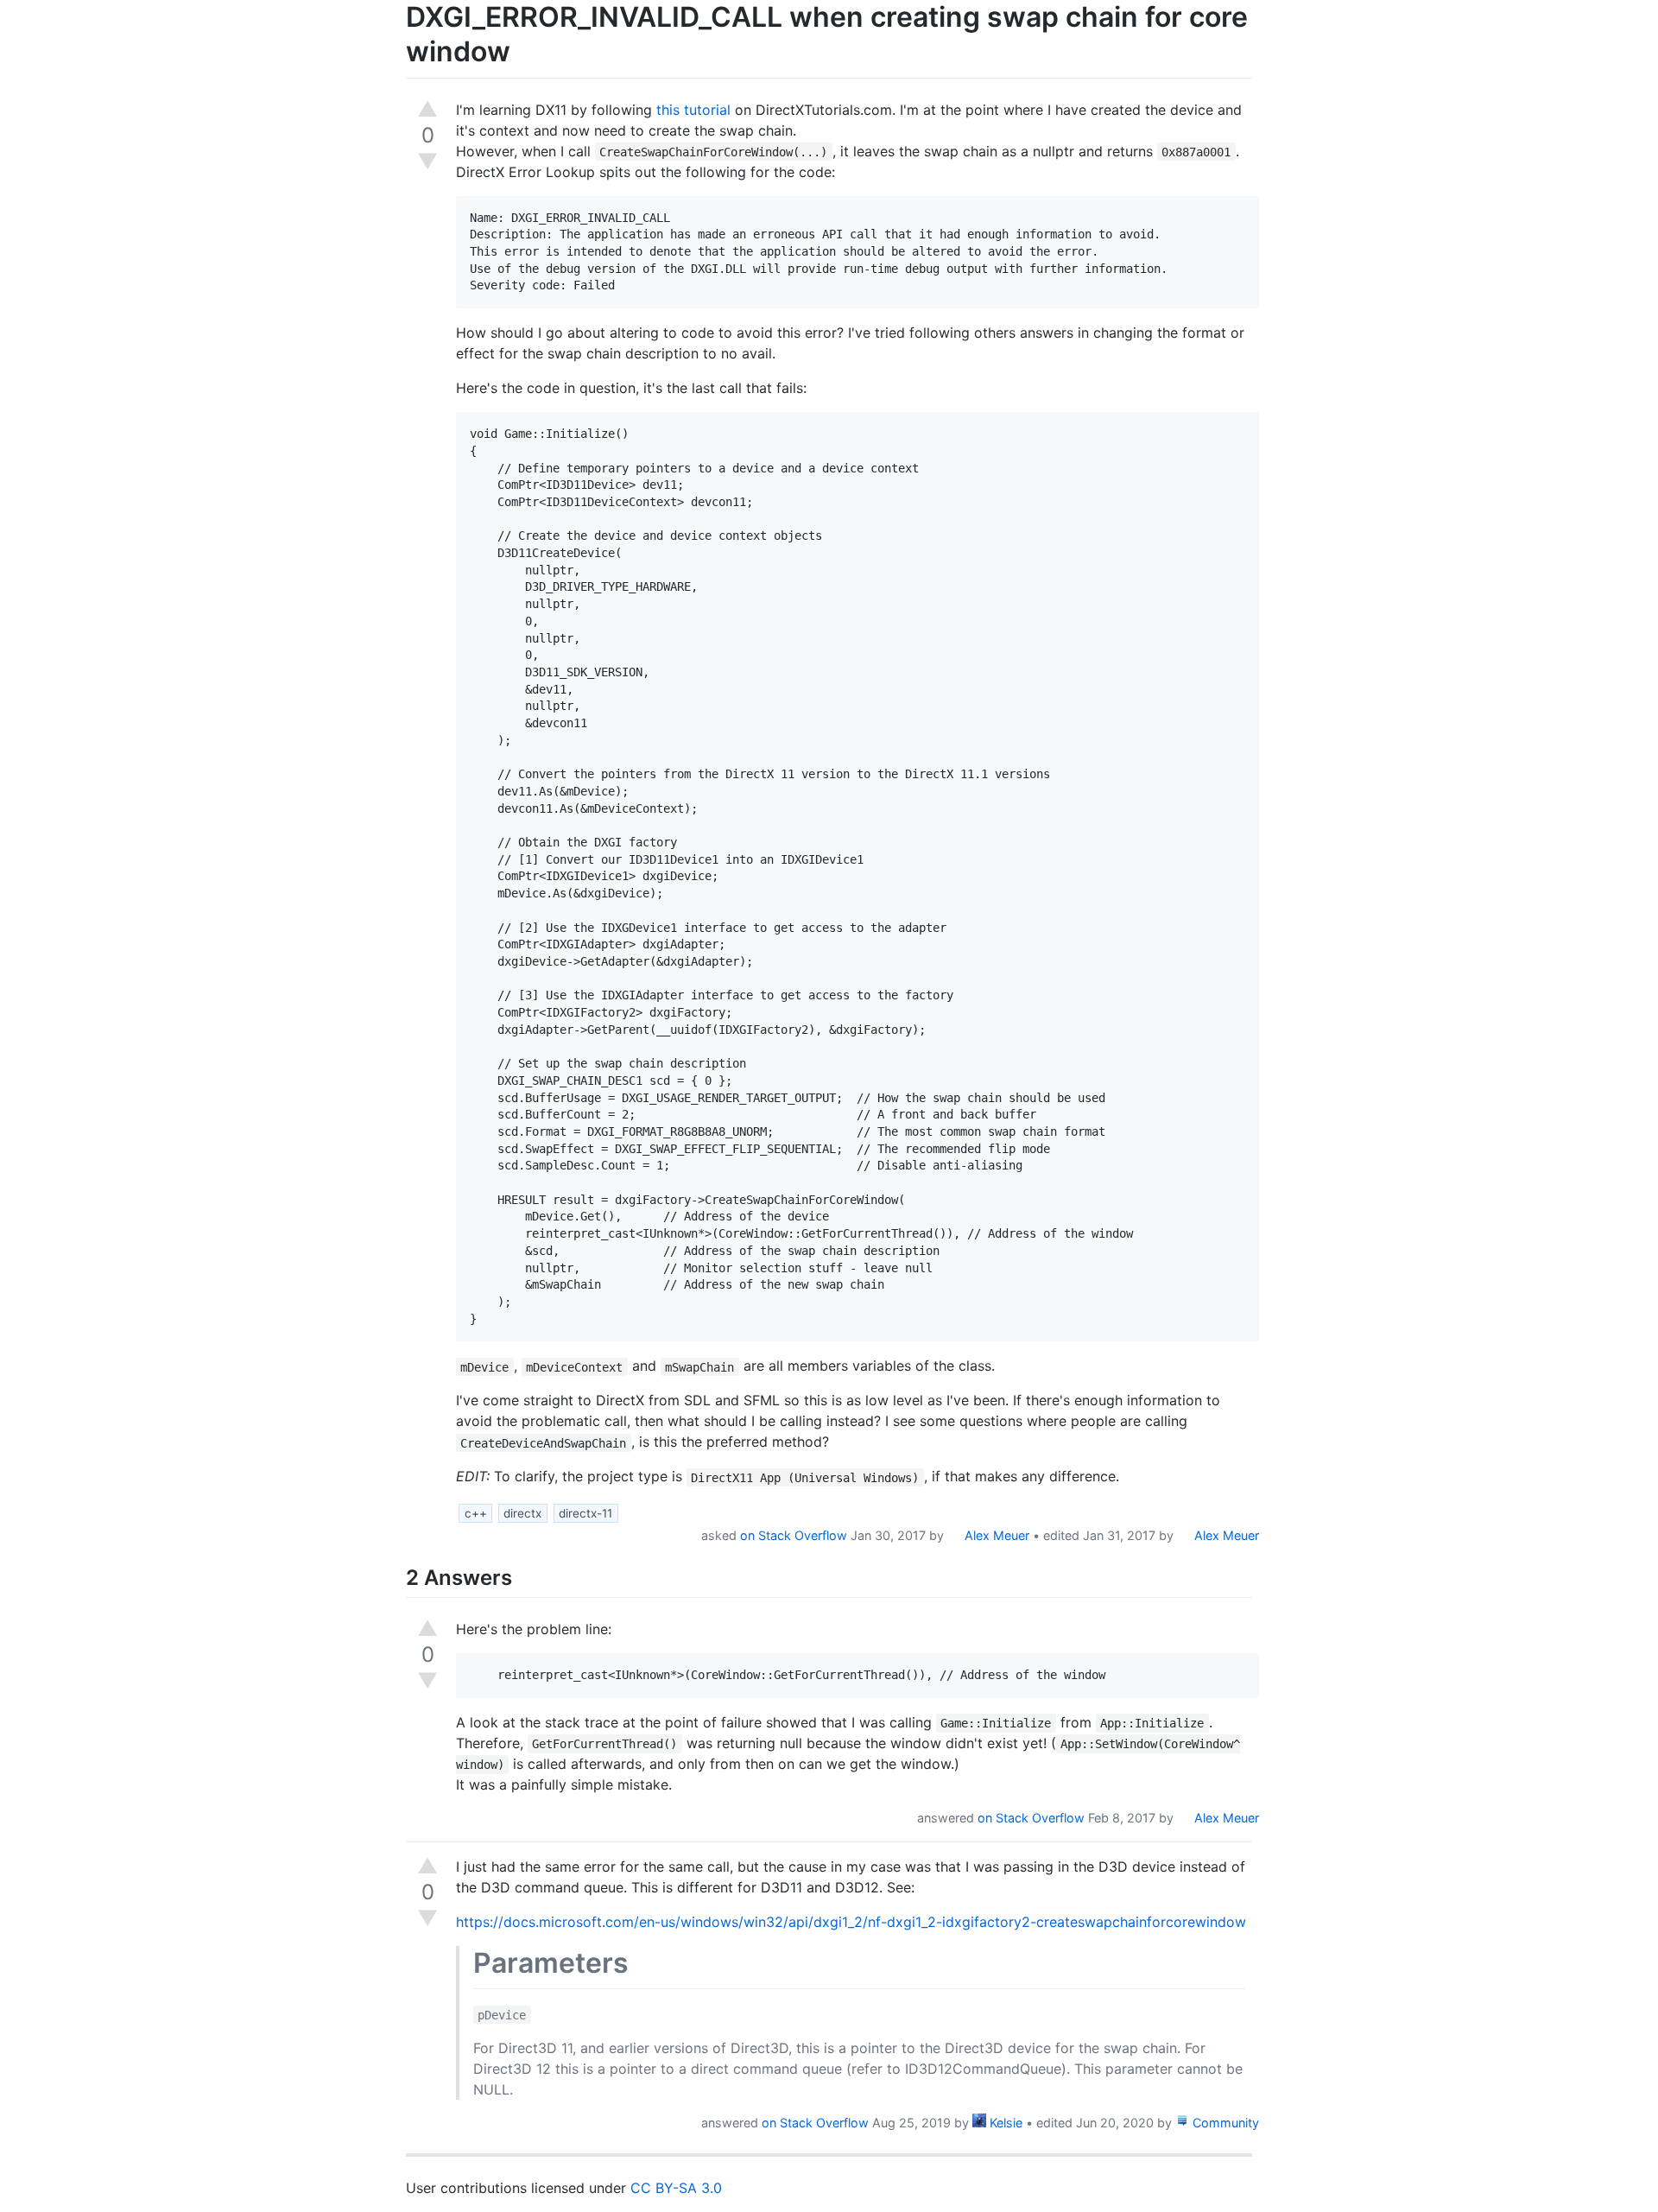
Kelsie (1004, 2123)
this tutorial (693, 110)
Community (1224, 2123)
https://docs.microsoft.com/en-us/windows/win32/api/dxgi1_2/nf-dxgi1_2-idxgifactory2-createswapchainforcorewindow (851, 1922)
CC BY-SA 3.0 (676, 2188)
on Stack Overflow (794, 1535)
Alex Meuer (995, 1535)
